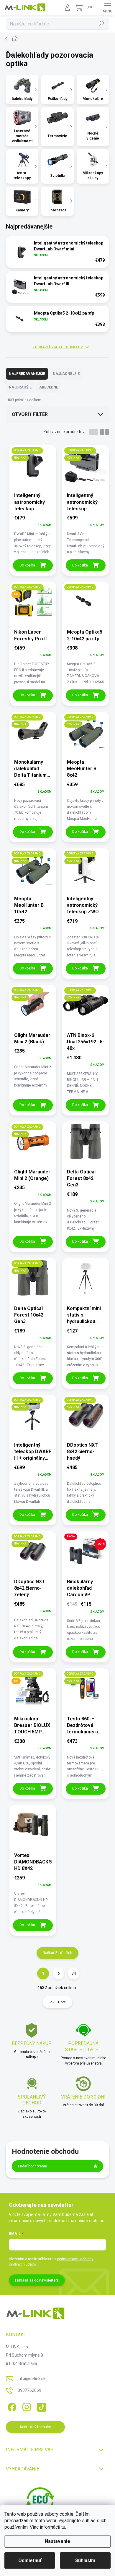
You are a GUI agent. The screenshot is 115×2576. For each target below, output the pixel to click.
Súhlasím (85, 2560)
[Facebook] (11, 2406)
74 (74, 1973)
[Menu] (108, 7)
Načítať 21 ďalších (57, 1953)
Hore (62, 2002)
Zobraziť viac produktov (58, 347)
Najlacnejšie (66, 374)
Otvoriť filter (30, 414)
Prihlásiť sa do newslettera (37, 2280)
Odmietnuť (30, 2560)
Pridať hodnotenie (32, 2166)
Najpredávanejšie (27, 374)
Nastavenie (57, 2541)
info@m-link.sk (32, 2379)
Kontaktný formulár (36, 2427)
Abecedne (49, 387)
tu (63, 2527)
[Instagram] (26, 2406)
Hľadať (102, 24)
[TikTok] (41, 2406)
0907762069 (29, 2390)
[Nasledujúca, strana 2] (58, 1973)
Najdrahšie (20, 387)
